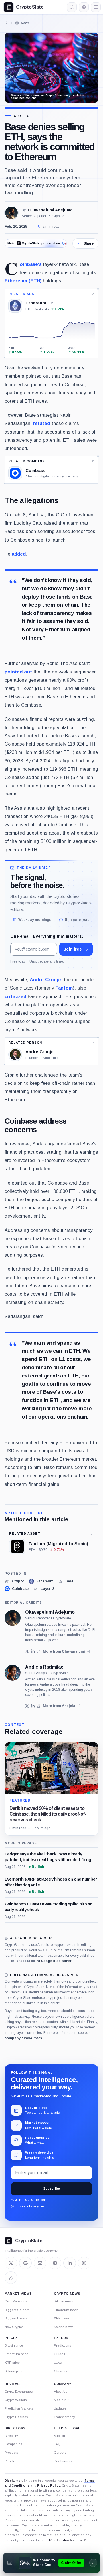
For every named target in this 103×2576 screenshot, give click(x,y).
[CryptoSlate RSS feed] (11, 2278)
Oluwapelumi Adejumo (50, 210)
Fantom (64, 988)
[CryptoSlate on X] (11, 2263)
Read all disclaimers (66, 2540)
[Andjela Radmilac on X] (27, 1706)
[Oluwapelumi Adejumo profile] (13, 1618)
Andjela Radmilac (44, 1667)
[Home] (6, 23)
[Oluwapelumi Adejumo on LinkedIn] (33, 1651)
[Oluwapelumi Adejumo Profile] (11, 213)
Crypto (22, 116)
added (19, 554)
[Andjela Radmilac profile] (13, 1673)
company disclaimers (23, 2038)
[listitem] (14, 1581)
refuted (41, 423)
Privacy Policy (49, 2485)
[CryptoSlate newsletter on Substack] (40, 2263)
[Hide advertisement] (93, 2563)
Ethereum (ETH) (23, 281)
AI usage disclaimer (54, 1961)
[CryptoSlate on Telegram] (55, 2263)
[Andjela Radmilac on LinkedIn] (33, 1706)
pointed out (18, 672)
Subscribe (51, 2188)
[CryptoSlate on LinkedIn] (70, 2263)
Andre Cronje (45, 980)
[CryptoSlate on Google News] (25, 2263)
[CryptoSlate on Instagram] (84, 2263)
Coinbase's (31, 264)
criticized (15, 996)
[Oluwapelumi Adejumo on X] (27, 1651)
